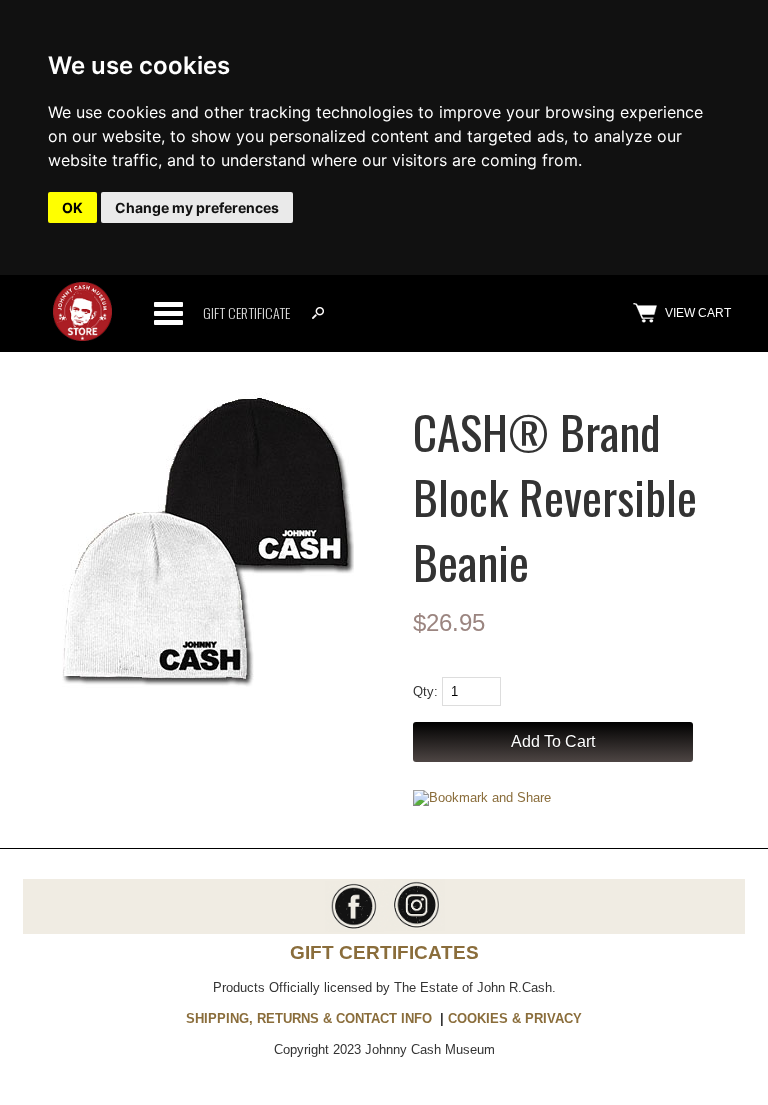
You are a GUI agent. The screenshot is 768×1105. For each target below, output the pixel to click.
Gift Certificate (246, 312)
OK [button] (72, 207)
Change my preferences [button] (197, 207)
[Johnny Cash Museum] (82, 336)
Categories (168, 313)
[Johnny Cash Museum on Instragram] (414, 926)
